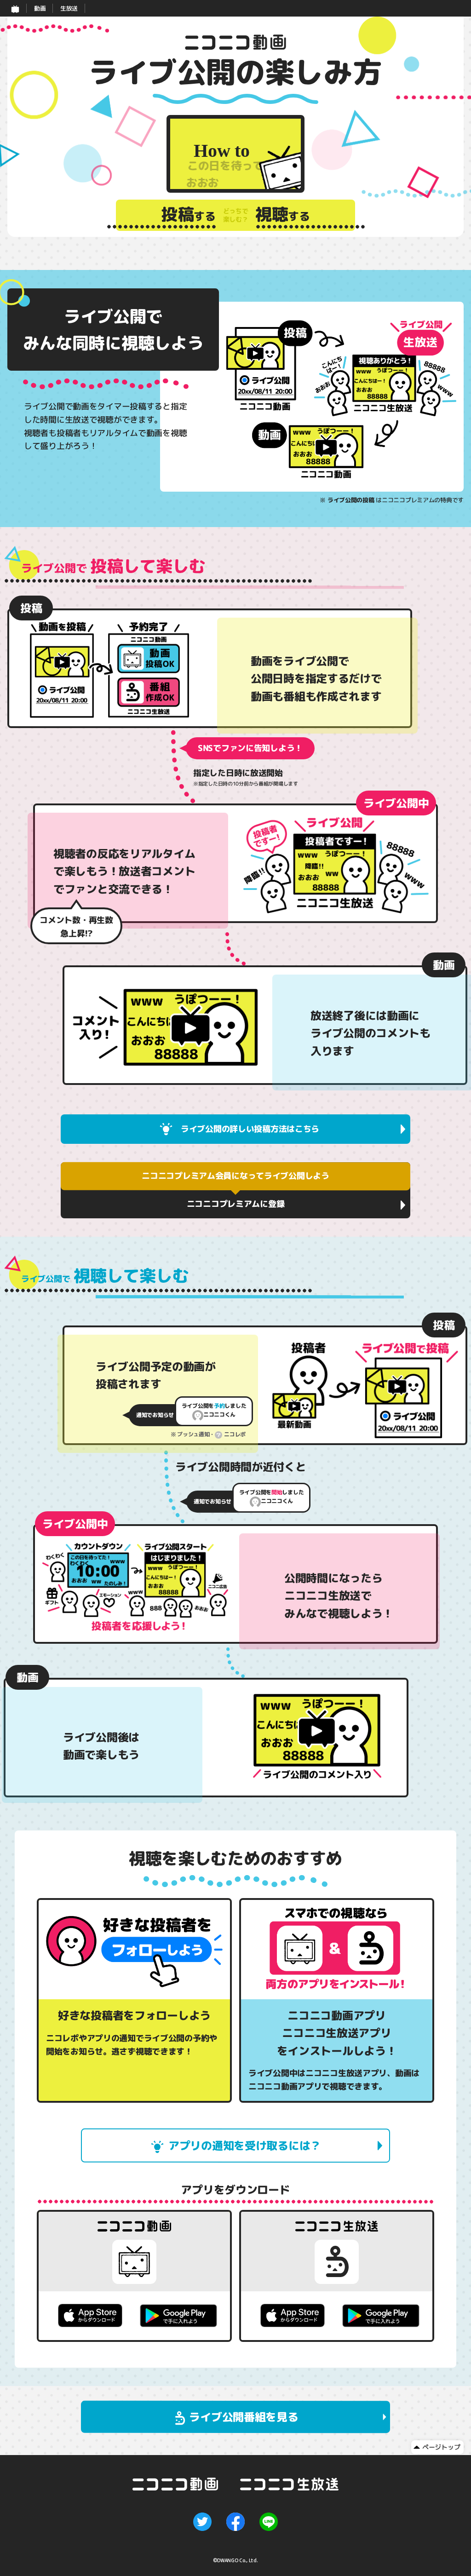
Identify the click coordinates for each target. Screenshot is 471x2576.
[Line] (269, 2522)
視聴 (283, 215)
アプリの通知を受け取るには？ (245, 2146)
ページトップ (441, 2447)
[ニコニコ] (15, 8)
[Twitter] (202, 2522)
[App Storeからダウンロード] (90, 2315)
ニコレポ (235, 1434)
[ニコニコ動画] (186, 2484)
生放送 (69, 8)
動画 (40, 8)
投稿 (188, 215)
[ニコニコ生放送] (289, 2484)
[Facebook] (235, 2522)
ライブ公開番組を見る (244, 2417)
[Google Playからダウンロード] (178, 2316)
